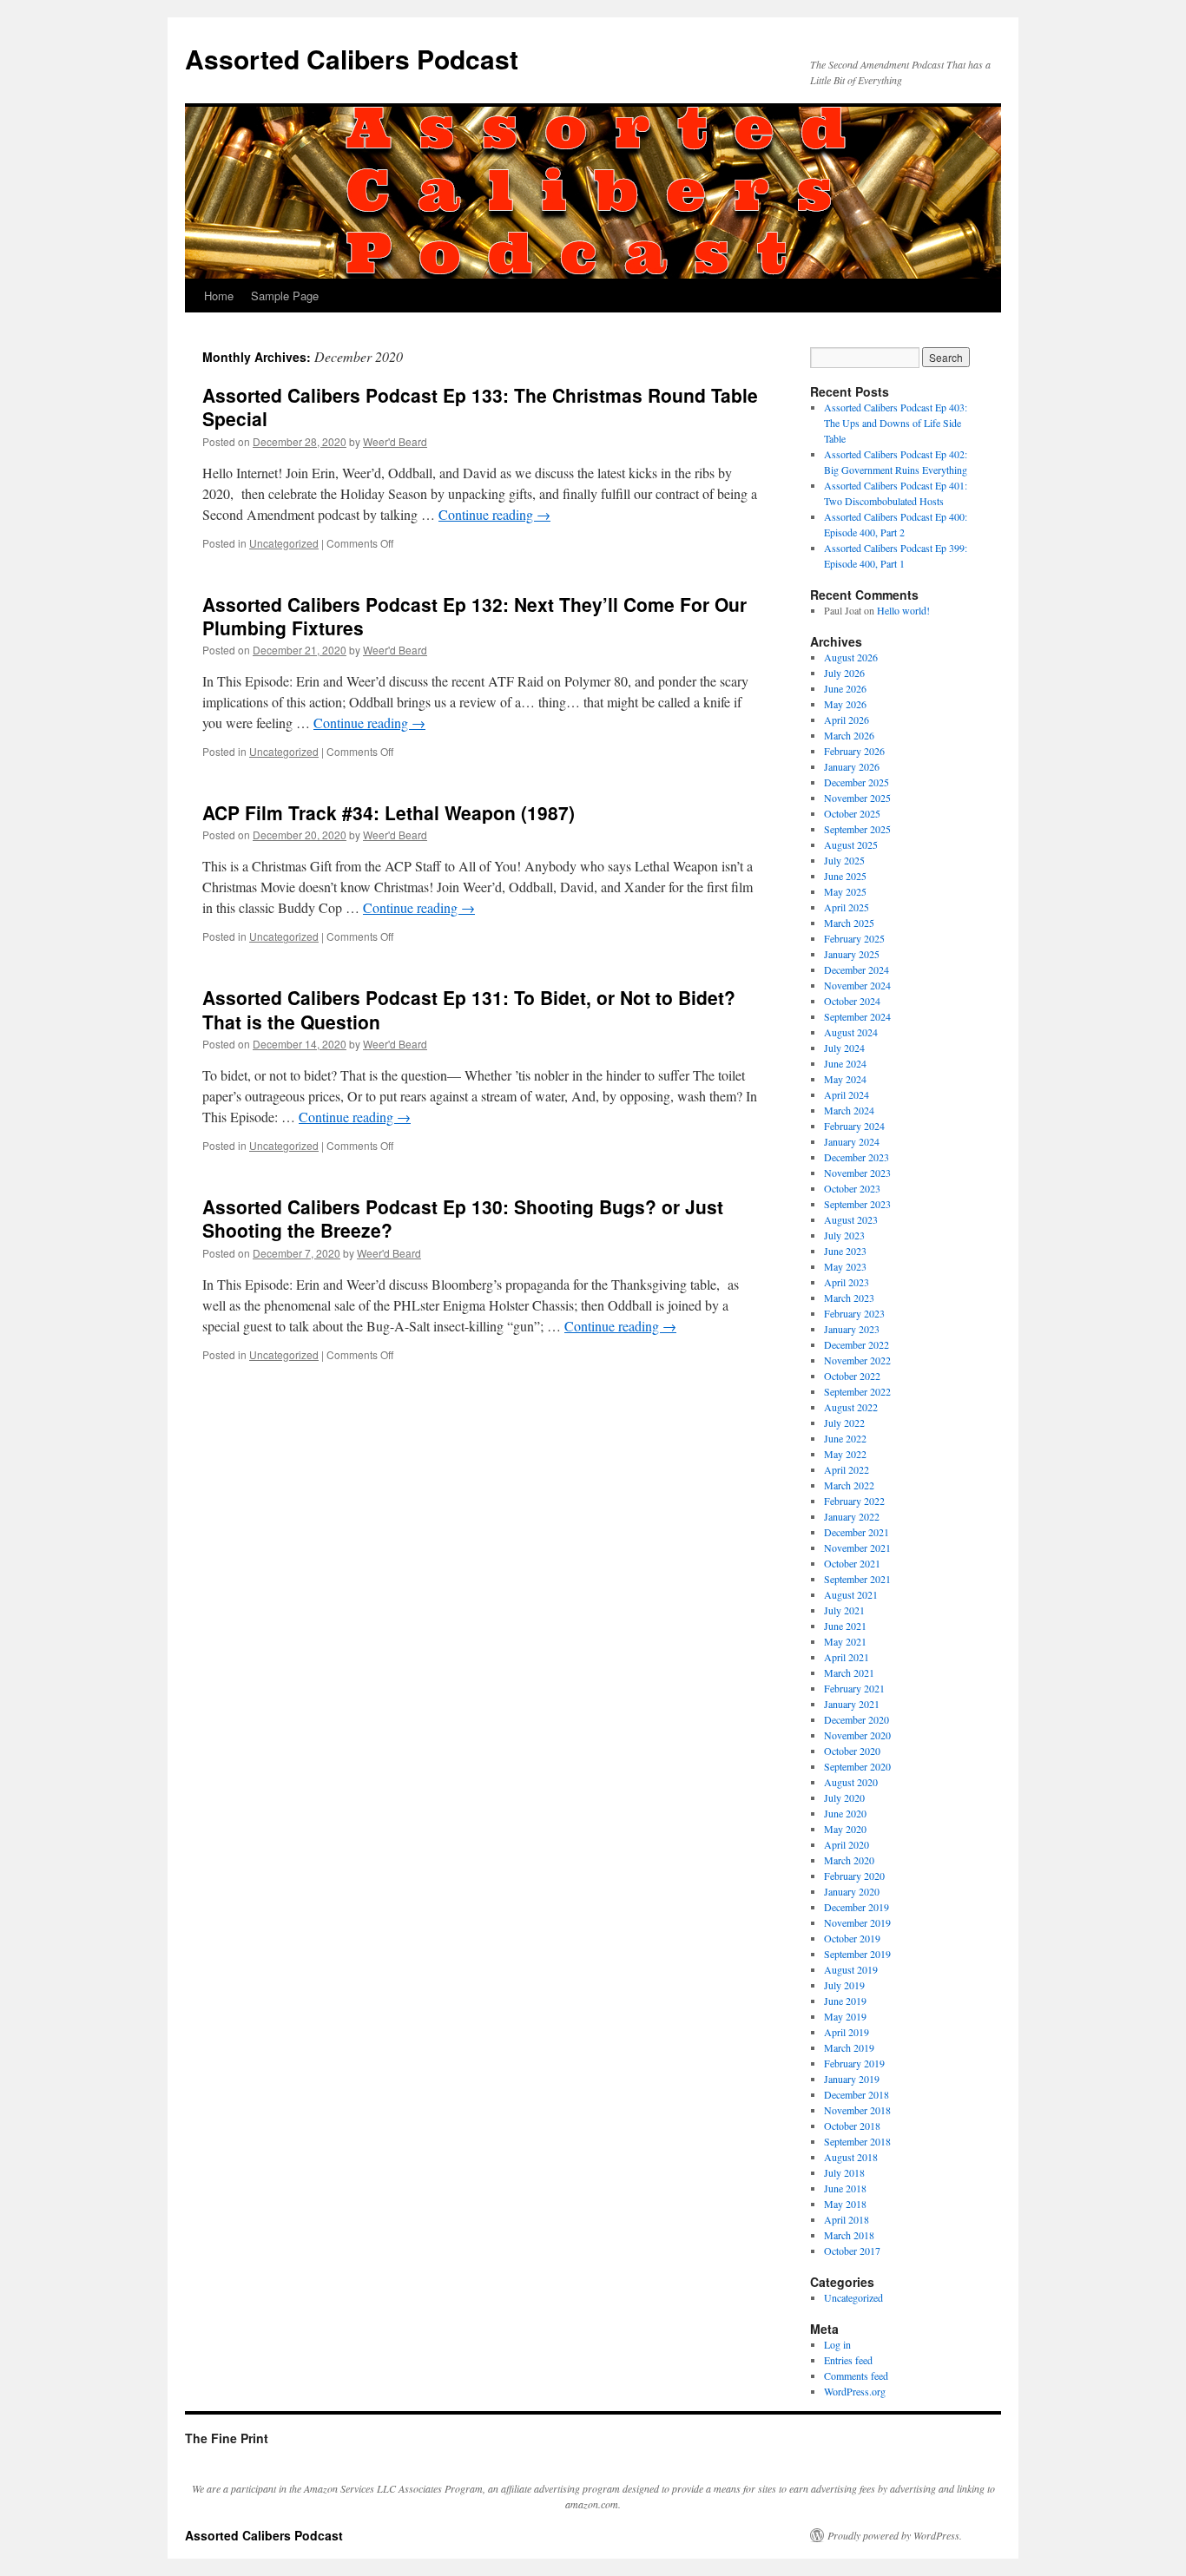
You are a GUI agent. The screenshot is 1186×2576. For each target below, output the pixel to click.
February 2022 (854, 1501)
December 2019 (857, 1907)
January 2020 (852, 1891)
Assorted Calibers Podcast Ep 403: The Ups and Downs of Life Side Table (896, 423)
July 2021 (844, 1610)
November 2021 (857, 1548)
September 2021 (857, 1579)
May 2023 (845, 1266)
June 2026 (845, 688)
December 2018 (857, 2094)
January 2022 (852, 1516)
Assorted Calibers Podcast (352, 59)
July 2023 (844, 1235)
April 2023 (847, 1282)
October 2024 (852, 1001)
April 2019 (847, 2032)
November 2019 (857, 1922)
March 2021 (849, 1672)
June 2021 (845, 1626)
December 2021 (857, 1532)
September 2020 (857, 1766)
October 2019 (852, 1938)
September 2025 (857, 829)
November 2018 (857, 2110)
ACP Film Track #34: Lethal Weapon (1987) (389, 812)
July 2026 (844, 673)
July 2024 (844, 1048)
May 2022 (845, 1454)
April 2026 (847, 720)
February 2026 (854, 751)
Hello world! (903, 610)
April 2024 (847, 1094)
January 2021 (852, 1704)
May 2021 (845, 1641)
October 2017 (852, 2251)
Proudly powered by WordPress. (895, 2535)
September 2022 (857, 1391)
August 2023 (851, 1219)
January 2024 (852, 1141)
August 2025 (851, 844)
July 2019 (844, 1985)
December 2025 (857, 782)
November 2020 (857, 1735)
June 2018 (845, 2188)
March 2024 (849, 1110)
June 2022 (845, 1438)
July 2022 (844, 1423)
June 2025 (845, 876)
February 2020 (854, 1876)
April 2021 (847, 1657)
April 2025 (847, 907)
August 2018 (851, 2157)
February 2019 (854, 2063)
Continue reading (494, 514)
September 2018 (857, 2141)
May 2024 (845, 1079)
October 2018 (852, 2126)
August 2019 (851, 1969)
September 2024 (857, 1016)
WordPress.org (855, 2391)
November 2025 (857, 798)
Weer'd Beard (395, 441)
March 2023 (849, 1298)
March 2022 (849, 1485)
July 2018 (844, 2172)
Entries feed (848, 2360)
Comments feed (856, 2376)
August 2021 (851, 1594)
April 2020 (847, 1844)
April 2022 (847, 1469)
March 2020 (849, 1860)
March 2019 (849, 2047)
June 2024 (845, 1063)
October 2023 (852, 1188)
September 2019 (857, 1954)
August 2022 (851, 1407)
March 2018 (849, 2235)
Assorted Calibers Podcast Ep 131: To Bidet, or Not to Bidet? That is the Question (469, 1009)
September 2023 (857, 1204)
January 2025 (852, 954)
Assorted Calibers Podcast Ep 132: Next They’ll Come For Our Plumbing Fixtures (474, 616)
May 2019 (845, 2016)
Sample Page (285, 296)
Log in (837, 2344)
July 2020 (844, 1797)
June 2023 (845, 1251)
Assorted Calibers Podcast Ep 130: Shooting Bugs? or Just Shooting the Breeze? (463, 1218)
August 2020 (851, 1782)
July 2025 (844, 860)
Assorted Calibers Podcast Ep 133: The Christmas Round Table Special (480, 407)
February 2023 (854, 1313)
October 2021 (852, 1563)
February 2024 (854, 1126)
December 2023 (857, 1157)
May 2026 (845, 704)
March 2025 (849, 923)
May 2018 (845, 2204)
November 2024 (857, 985)
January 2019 (852, 2079)
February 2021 (854, 1688)
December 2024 (857, 969)
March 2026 (849, 735)
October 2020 (852, 1751)
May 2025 (845, 891)
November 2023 (857, 1173)
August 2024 (851, 1032)
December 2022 (857, 1344)
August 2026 (851, 657)
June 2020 (845, 1813)
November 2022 (857, 1360)
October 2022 (852, 1376)
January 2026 (852, 766)
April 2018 (847, 2219)
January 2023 (852, 1329)
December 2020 (857, 1719)
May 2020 (845, 1829)
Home (219, 296)
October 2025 (852, 813)
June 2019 (845, 2001)
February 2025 (854, 938)
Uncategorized (284, 543)
